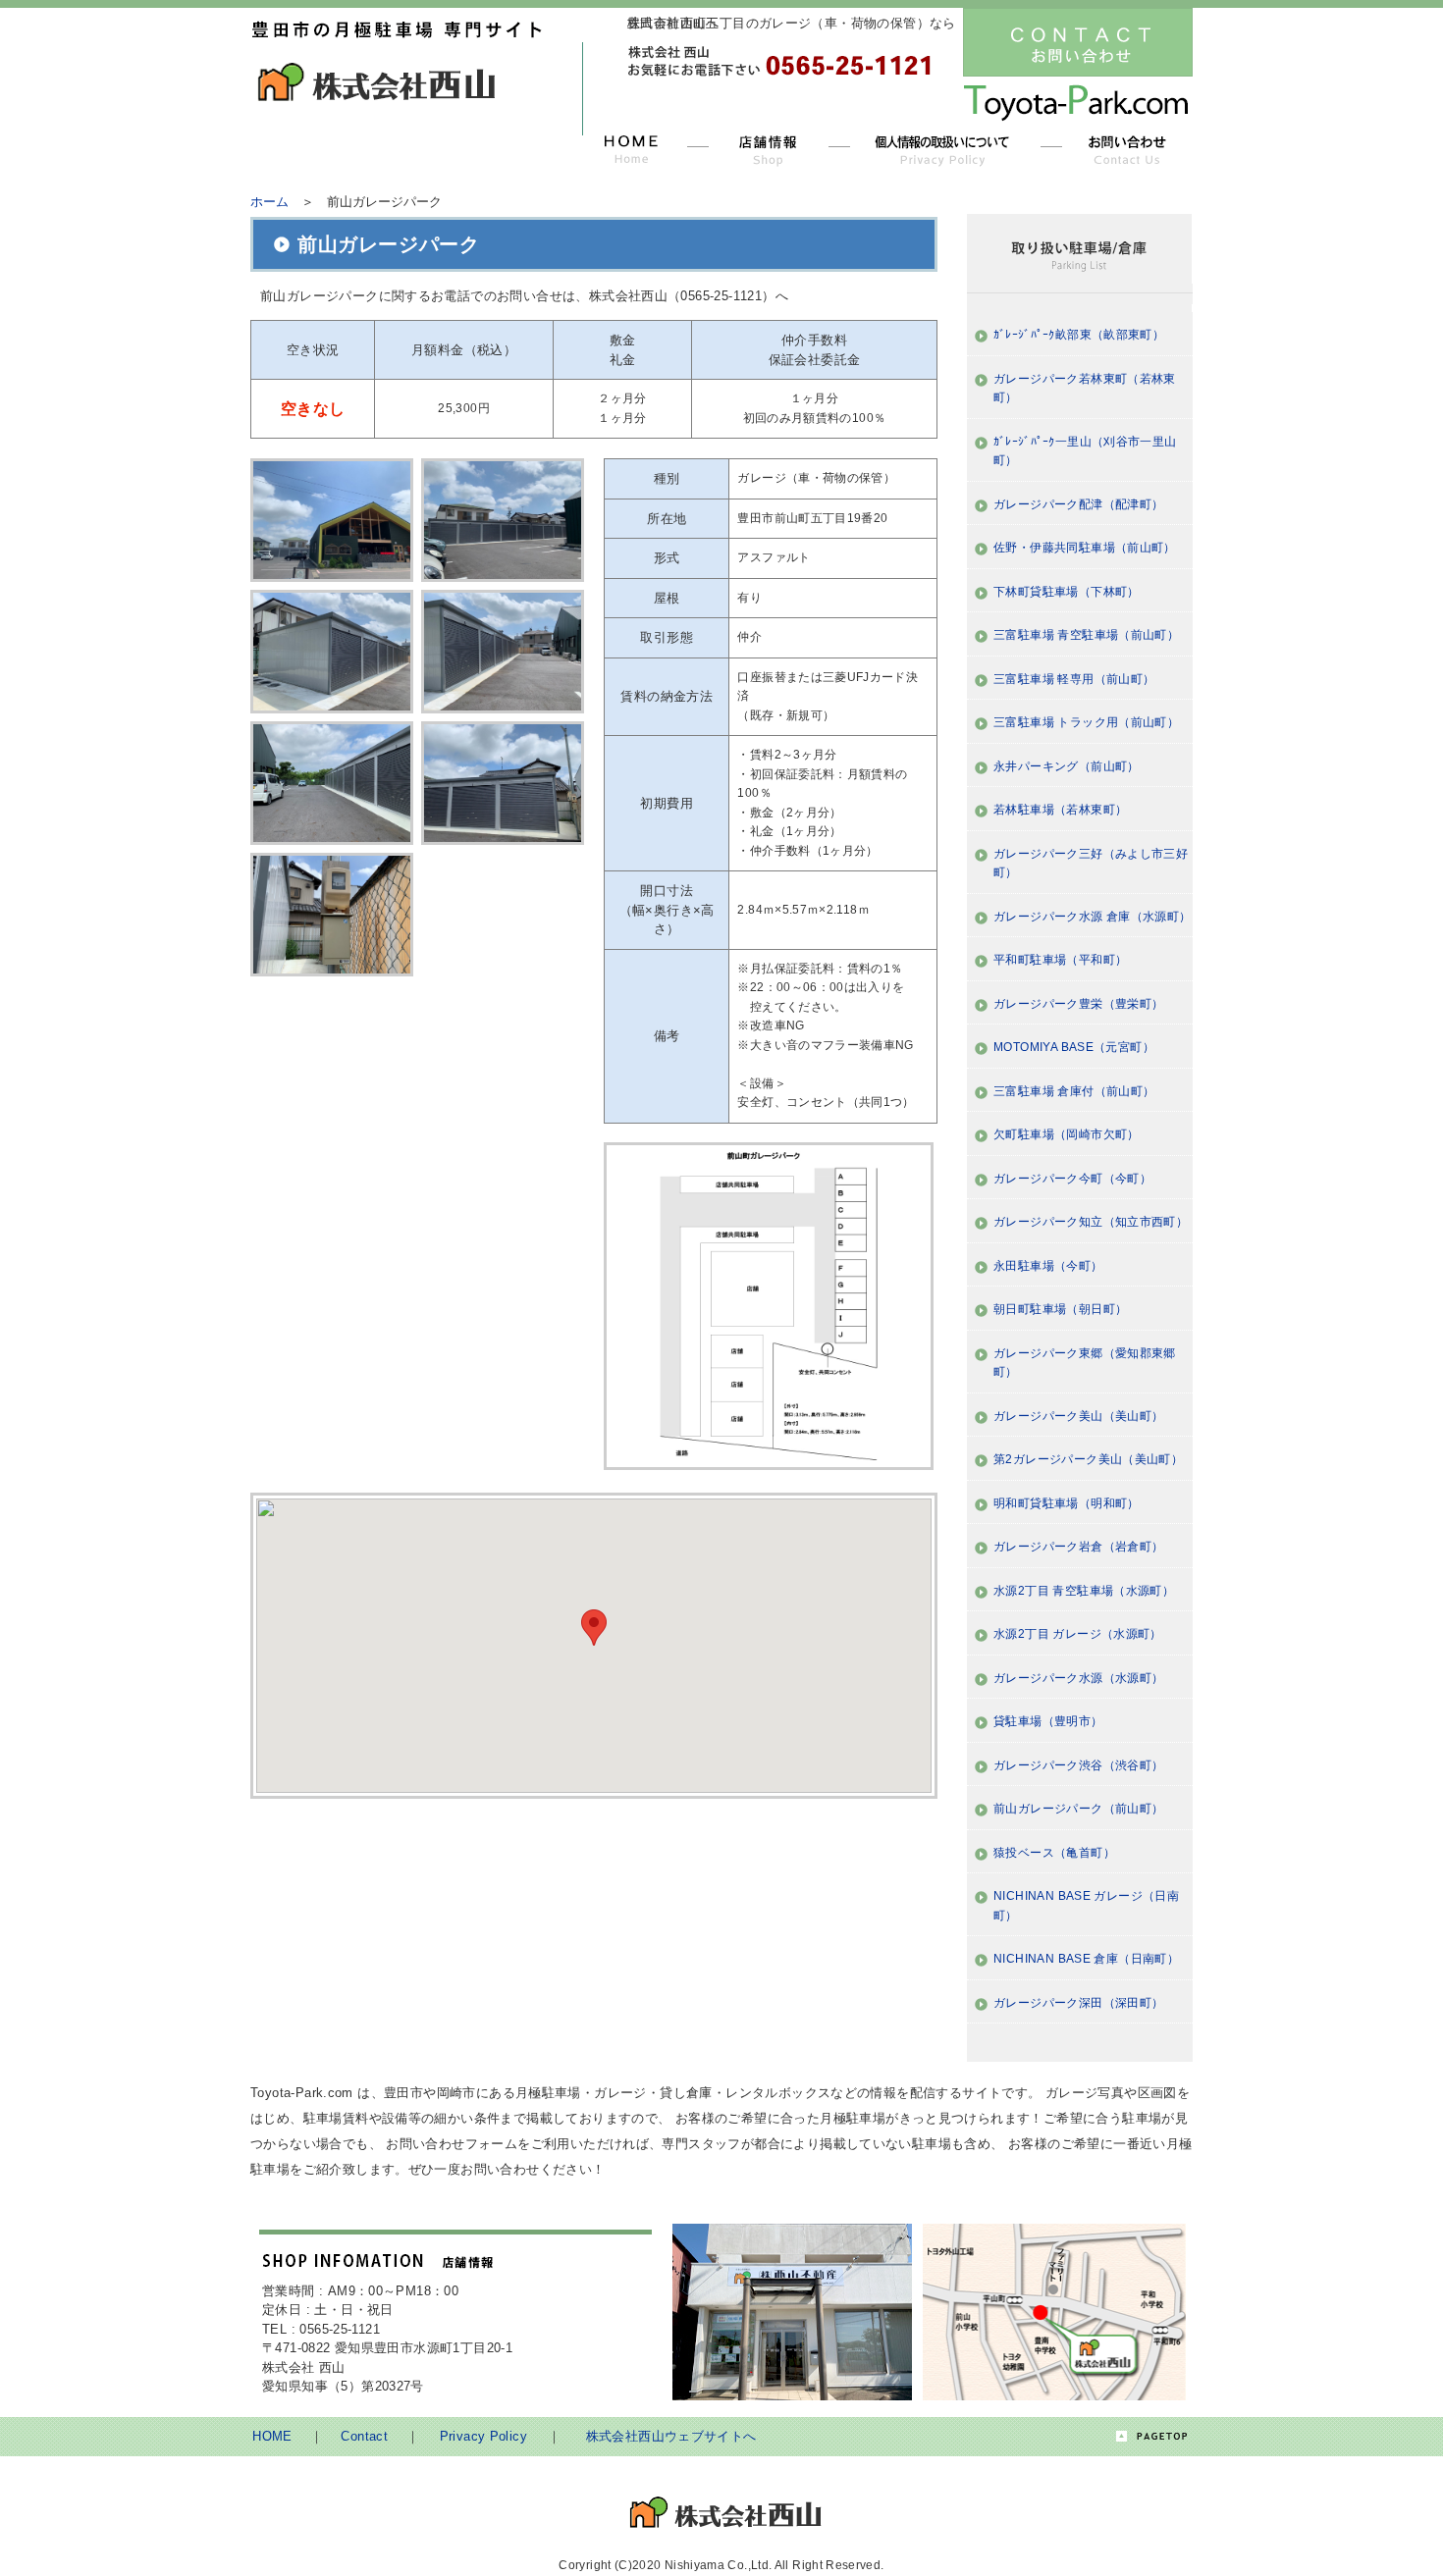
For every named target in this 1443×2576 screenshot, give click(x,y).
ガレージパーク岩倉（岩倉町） (1078, 1547)
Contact (364, 2436)
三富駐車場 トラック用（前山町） (1086, 722)
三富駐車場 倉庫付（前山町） (1074, 1091)
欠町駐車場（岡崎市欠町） (1067, 1134)
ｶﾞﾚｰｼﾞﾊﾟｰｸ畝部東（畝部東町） (1079, 335)
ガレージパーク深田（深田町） (1078, 2003)
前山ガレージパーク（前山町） (1078, 1809)
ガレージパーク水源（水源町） (1078, 1678)
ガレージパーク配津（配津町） (1078, 504)
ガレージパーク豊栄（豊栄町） (1078, 1004)
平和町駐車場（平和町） (1060, 960)
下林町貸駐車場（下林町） (1067, 592)
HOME (272, 2436)
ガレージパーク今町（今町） (1072, 1179)
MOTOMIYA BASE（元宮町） (1074, 1047)
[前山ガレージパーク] (336, 523)
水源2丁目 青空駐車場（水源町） (1084, 1591)
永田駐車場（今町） (1048, 1266)
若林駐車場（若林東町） (1060, 810)
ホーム (269, 202)
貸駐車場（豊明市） (1048, 1721)
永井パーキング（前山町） (1067, 766)
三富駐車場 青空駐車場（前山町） (1086, 635)
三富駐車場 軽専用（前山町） (1074, 679)
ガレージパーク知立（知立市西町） (1091, 1222)
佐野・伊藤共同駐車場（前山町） (1085, 548)
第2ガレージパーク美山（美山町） (1088, 1459)
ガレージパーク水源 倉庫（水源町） (1093, 917)
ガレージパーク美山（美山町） (1078, 1416)
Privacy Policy (483, 2436)
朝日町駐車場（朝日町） (1060, 1309)
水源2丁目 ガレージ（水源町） (1078, 1634)
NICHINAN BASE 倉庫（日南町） (1086, 1959)
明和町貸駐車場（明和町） (1067, 1503)
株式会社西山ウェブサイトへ (671, 2436)
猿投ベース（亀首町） (1054, 1853)
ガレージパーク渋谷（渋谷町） (1078, 1765)
